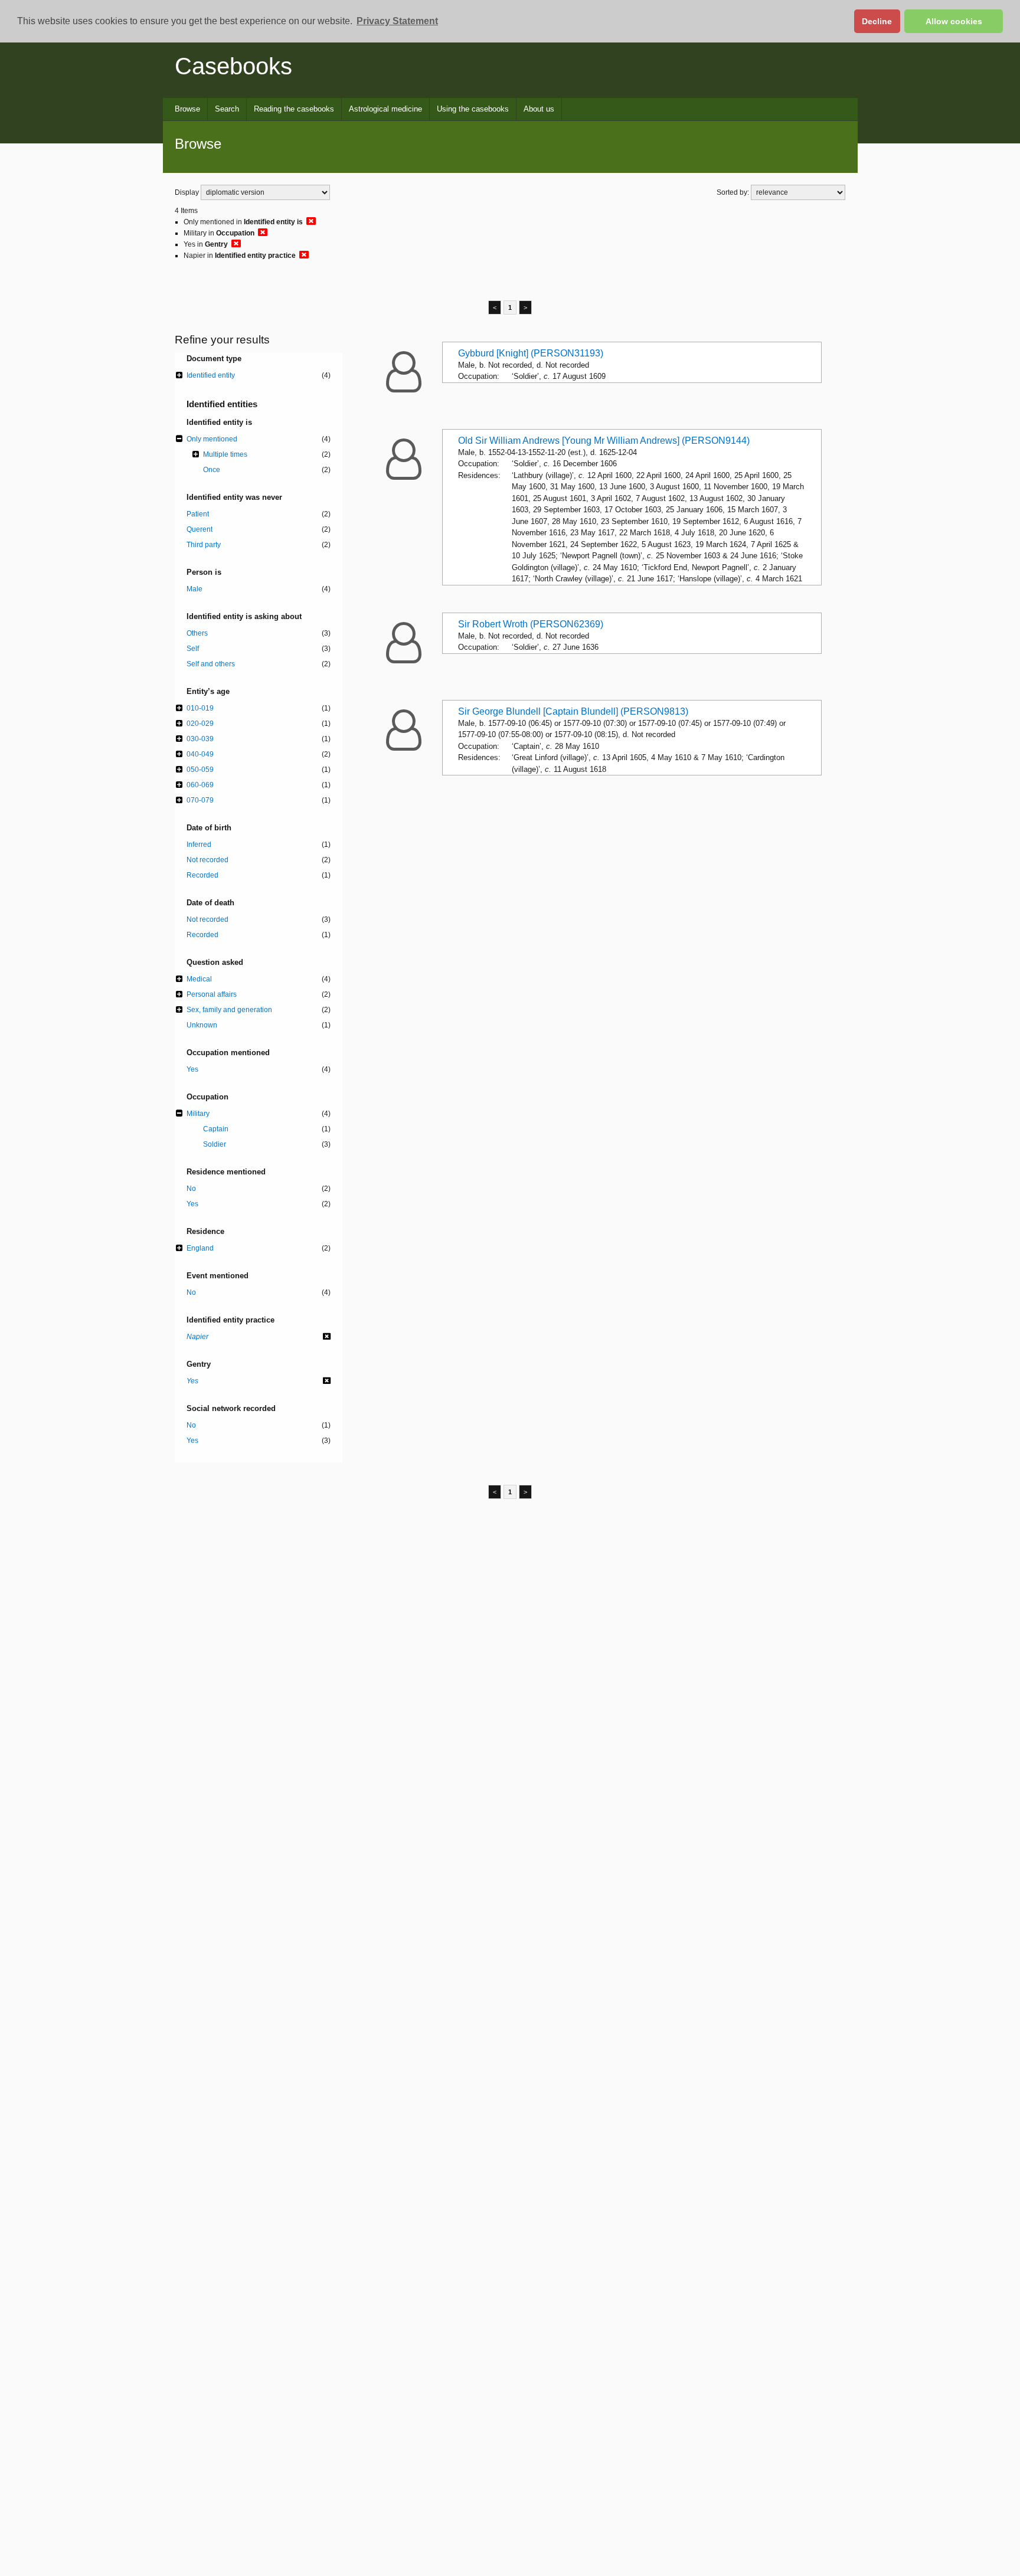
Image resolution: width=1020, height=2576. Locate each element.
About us (539, 109)
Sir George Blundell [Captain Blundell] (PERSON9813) (573, 711)
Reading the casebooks (294, 109)
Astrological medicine (385, 109)
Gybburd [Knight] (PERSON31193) (531, 353)
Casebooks (233, 66)
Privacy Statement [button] (397, 21)
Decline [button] (877, 21)
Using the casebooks (473, 109)
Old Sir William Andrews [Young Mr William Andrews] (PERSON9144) (604, 441)
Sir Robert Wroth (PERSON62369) (531, 624)
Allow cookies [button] (954, 21)
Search (227, 109)
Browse (187, 109)
